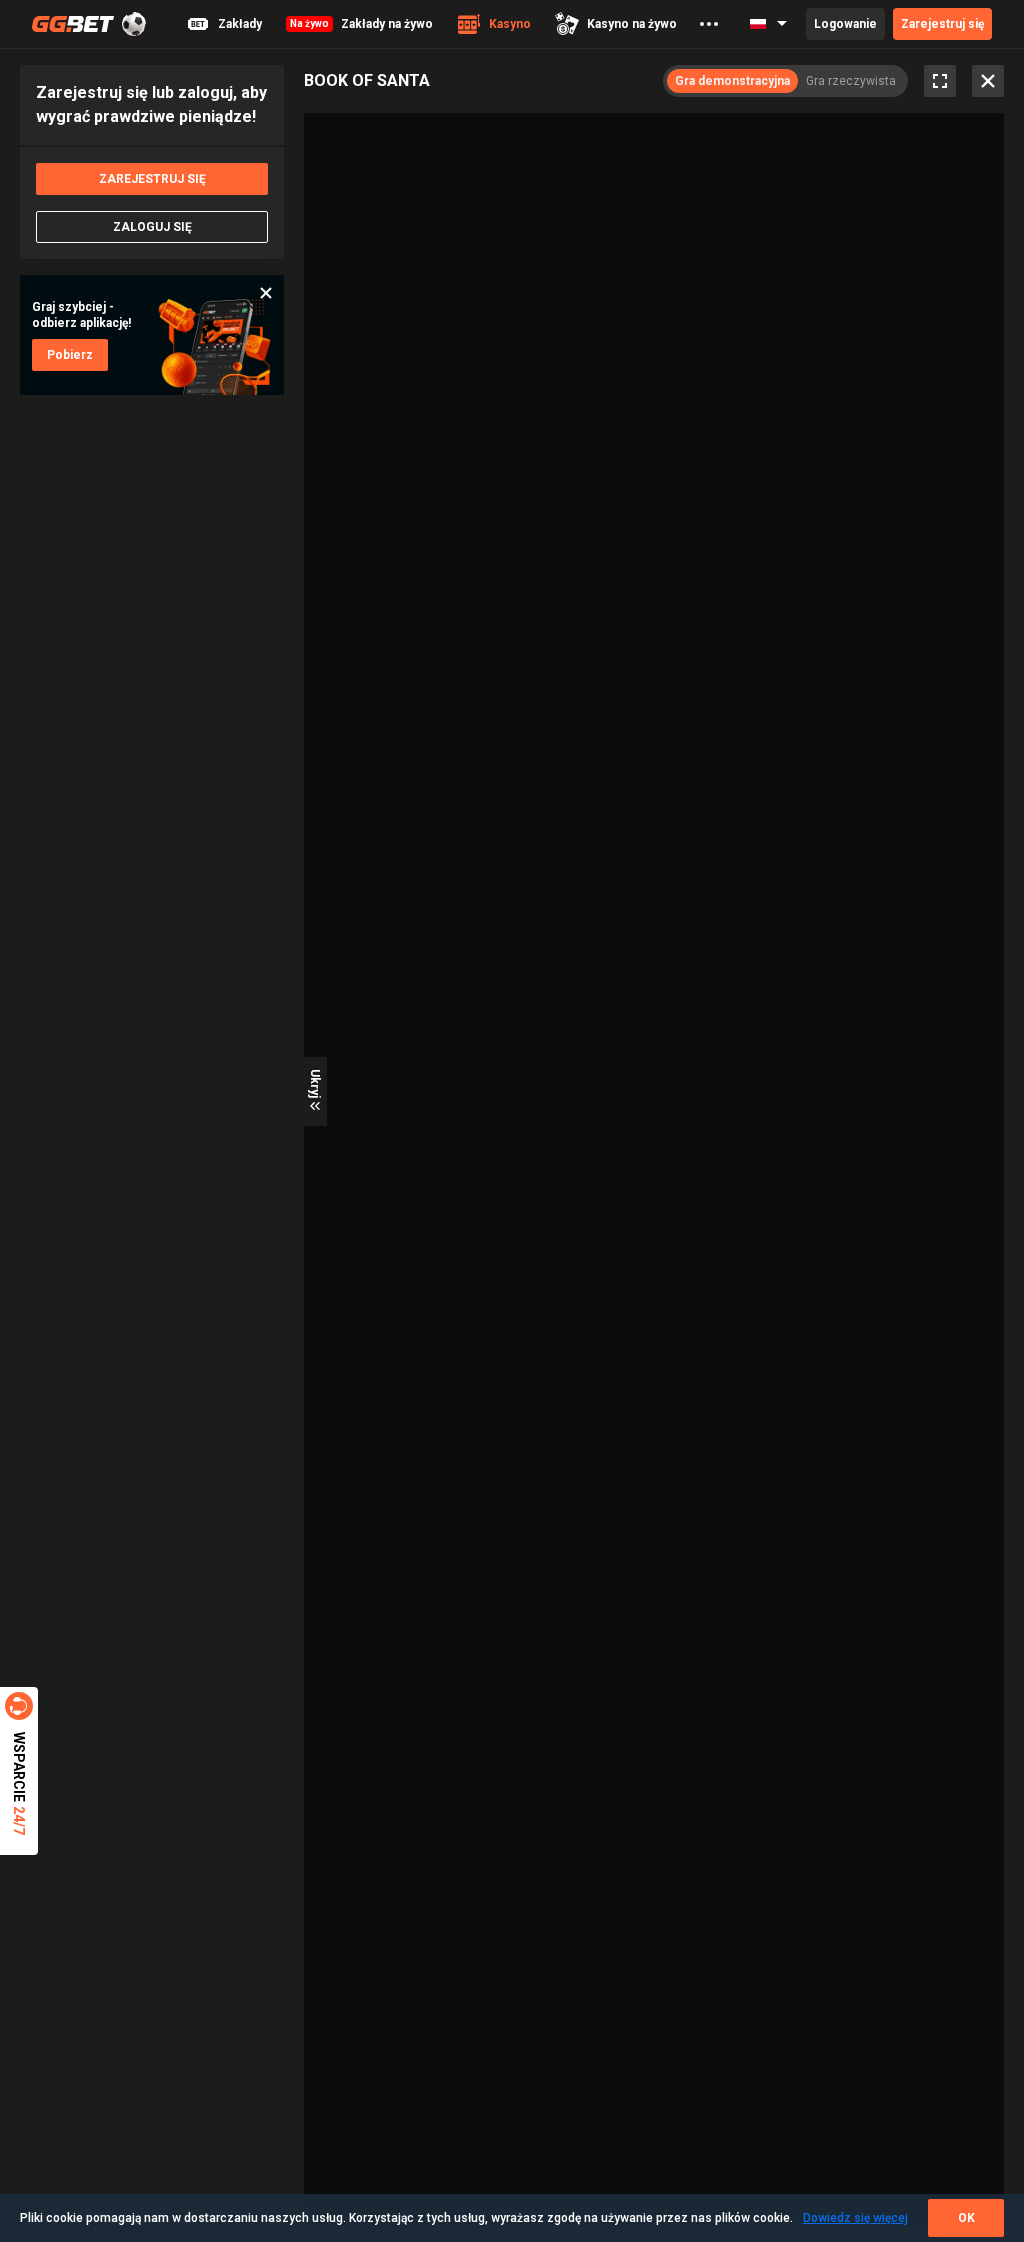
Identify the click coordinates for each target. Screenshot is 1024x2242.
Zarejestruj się (942, 24)
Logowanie (845, 24)
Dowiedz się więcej (855, 2218)
